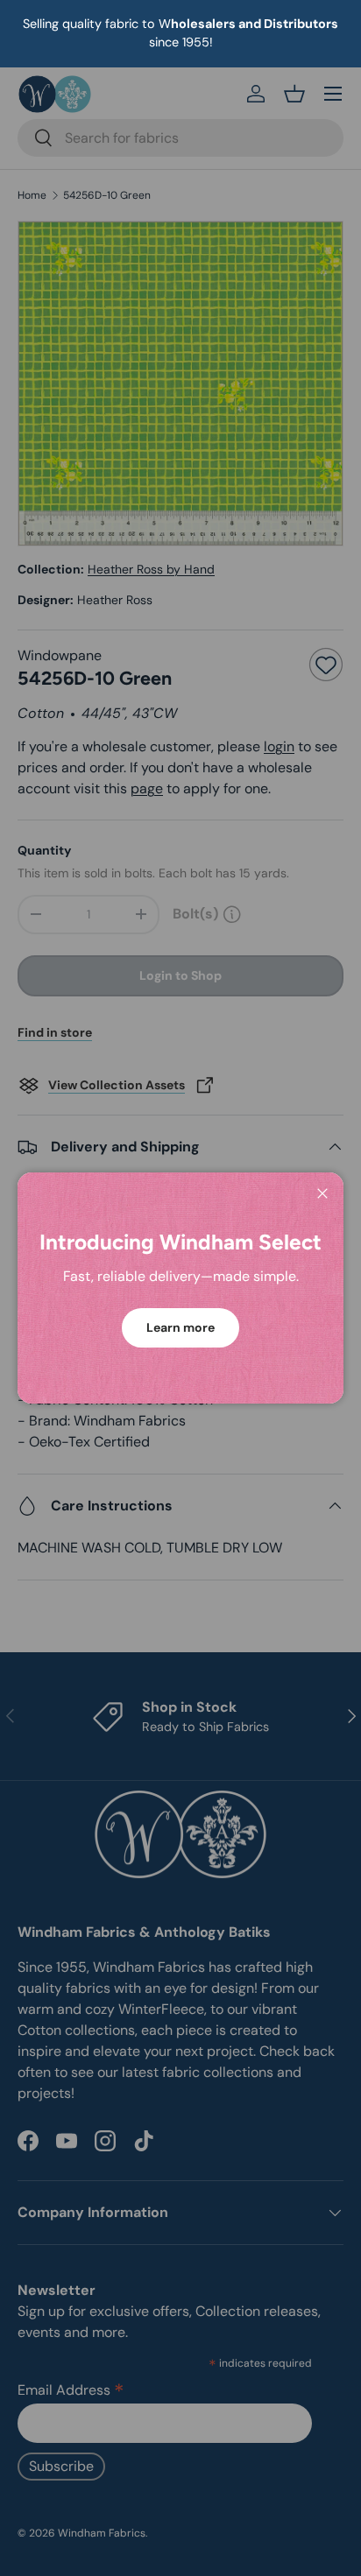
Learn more (180, 1327)
